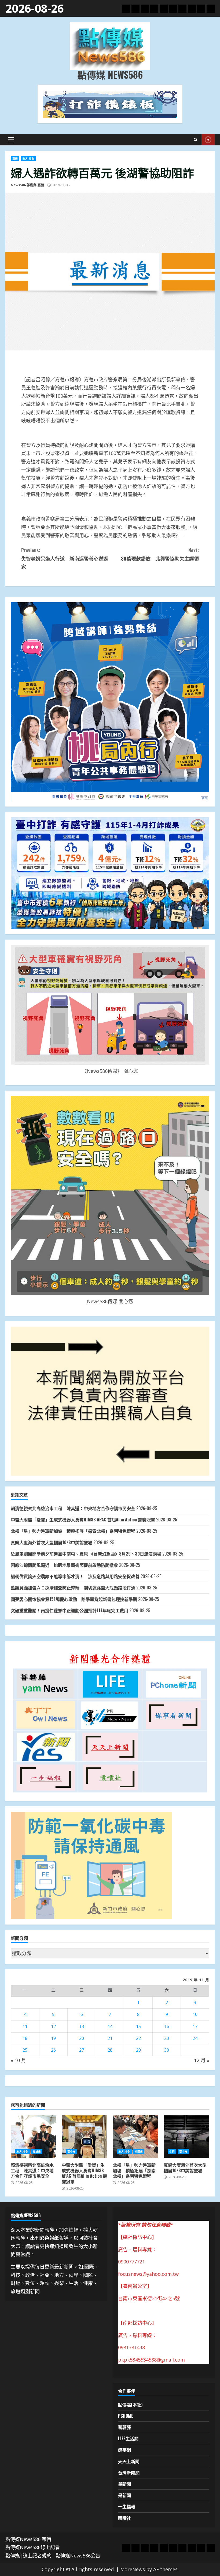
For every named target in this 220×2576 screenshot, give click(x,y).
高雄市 (37, 2152)
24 (195, 2038)
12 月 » (202, 2060)
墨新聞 (124, 2484)
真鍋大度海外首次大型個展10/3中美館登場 (52, 1542)
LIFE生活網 (128, 2438)
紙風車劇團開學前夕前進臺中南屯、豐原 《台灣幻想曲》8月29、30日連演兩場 (86, 1554)
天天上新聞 (129, 2461)
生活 (172, 2152)
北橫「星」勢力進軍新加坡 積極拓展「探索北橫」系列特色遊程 (73, 1531)
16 (167, 2026)
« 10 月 (18, 2060)
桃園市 (139, 2152)
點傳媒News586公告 (78, 2556)
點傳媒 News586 (110, 74)
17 (195, 2026)
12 (53, 2026)
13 (82, 2026)
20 (82, 2038)
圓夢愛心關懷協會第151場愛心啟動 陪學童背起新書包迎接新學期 (74, 1599)
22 (138, 2038)
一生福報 (127, 2506)
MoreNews (133, 2569)
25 (25, 2050)
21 (110, 2038)
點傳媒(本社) (130, 2405)
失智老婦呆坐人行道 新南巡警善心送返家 (65, 558)
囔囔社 (124, 2518)
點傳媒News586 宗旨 (28, 2539)
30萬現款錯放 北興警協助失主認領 (160, 554)
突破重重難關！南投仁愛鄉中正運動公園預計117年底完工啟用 (69, 1610)
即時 (208, 140)
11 (25, 2026)
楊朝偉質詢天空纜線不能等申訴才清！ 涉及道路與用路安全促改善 (75, 1576)
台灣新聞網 (129, 2473)
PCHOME (126, 2416)
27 (82, 2050)
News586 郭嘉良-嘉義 (27, 185)
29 (138, 2050)
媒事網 (124, 2450)
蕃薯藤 (124, 2427)
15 (138, 2026)
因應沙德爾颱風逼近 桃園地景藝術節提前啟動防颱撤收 (64, 1565)
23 (167, 2038)
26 (53, 2050)
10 (195, 2014)
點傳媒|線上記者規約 (28, 2556)
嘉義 (15, 159)
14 (110, 2026)
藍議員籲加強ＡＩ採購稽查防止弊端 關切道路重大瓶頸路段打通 (73, 1588)
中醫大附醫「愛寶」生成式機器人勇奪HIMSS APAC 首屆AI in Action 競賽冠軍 (83, 1520)
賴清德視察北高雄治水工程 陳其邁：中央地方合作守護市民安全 (73, 1508)
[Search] (196, 140)
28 (110, 2050)
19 (53, 2038)
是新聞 (124, 2495)
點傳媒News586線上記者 (33, 2547)
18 (25, 2038)
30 (167, 2050)
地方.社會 (28, 159)
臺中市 (71, 2152)
